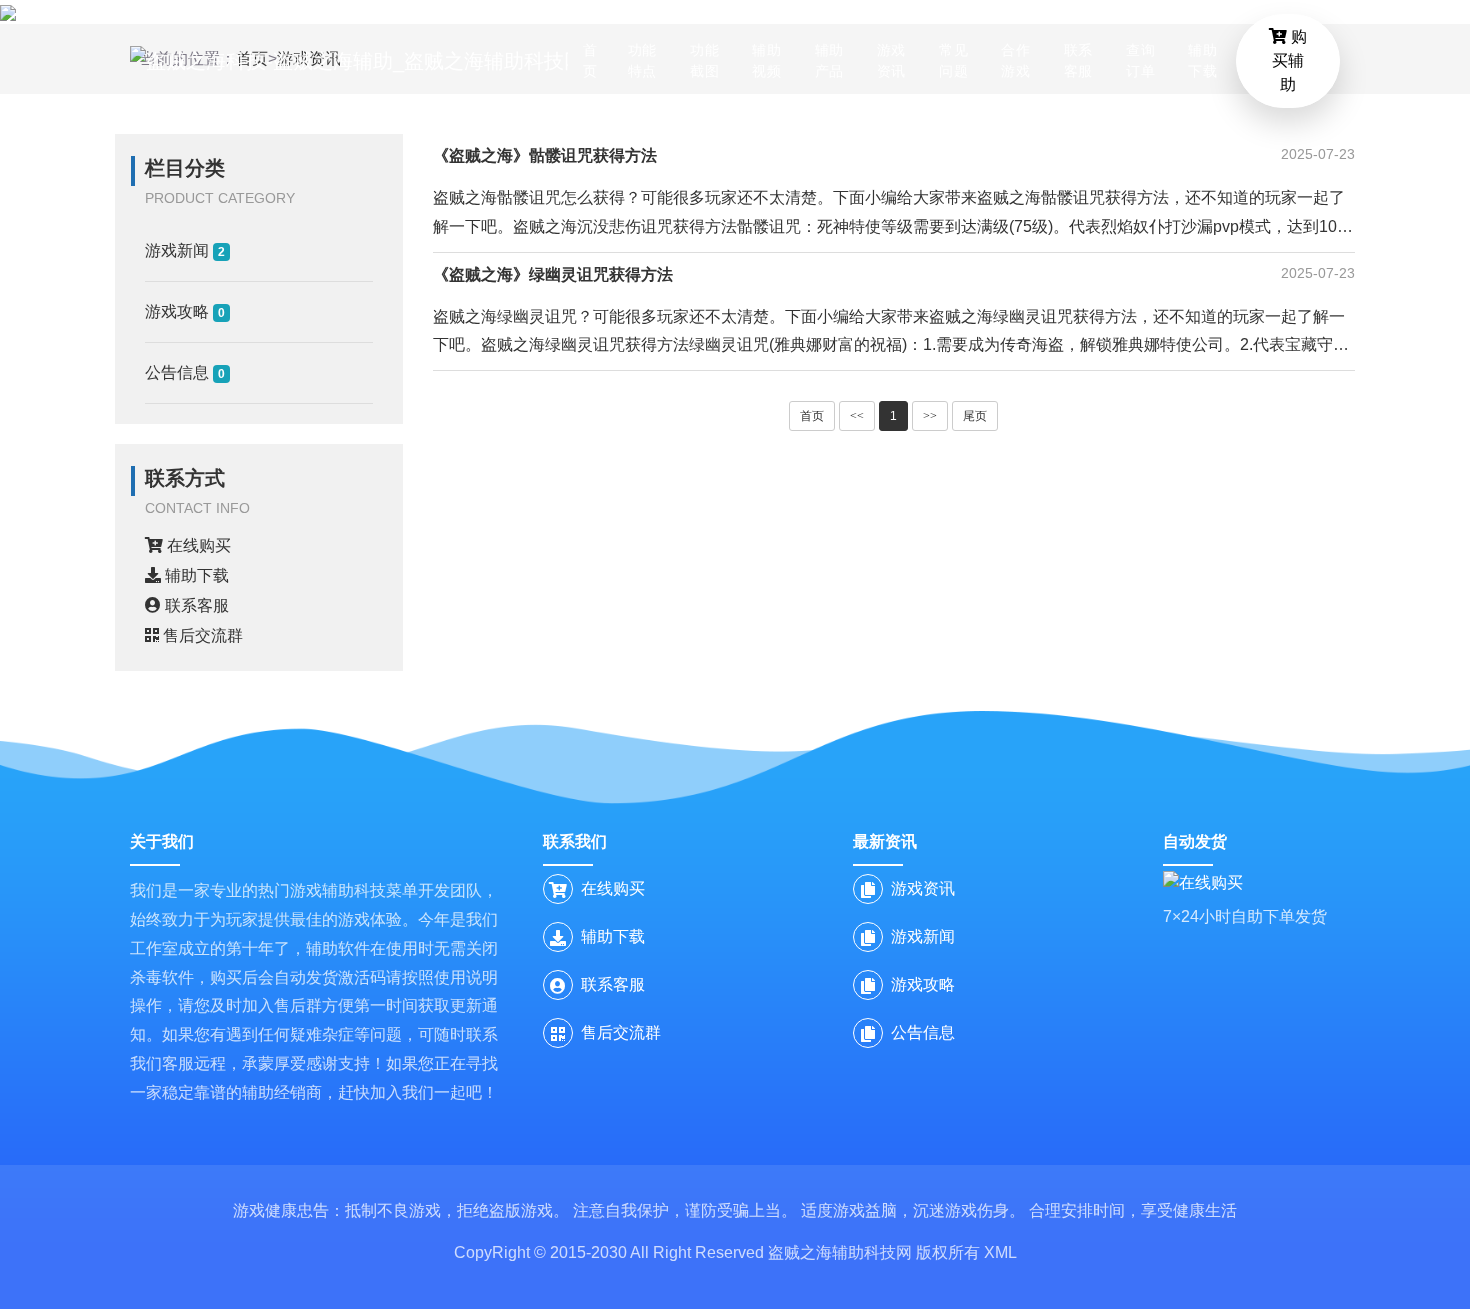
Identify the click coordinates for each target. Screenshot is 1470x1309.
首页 (590, 60)
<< (857, 416)
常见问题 (953, 60)
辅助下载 (1202, 60)
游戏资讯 (891, 60)
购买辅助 (1289, 60)
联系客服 (1078, 60)
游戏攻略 (185, 311)
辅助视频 (766, 60)
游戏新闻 (185, 250)
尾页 (975, 416)
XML (1000, 1252)
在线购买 (197, 545)
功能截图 (704, 60)
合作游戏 (1015, 60)
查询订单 (1140, 60)
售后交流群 (201, 635)
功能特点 (642, 60)
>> (930, 416)
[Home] (349, 61)
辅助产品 (829, 60)
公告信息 (185, 372)
